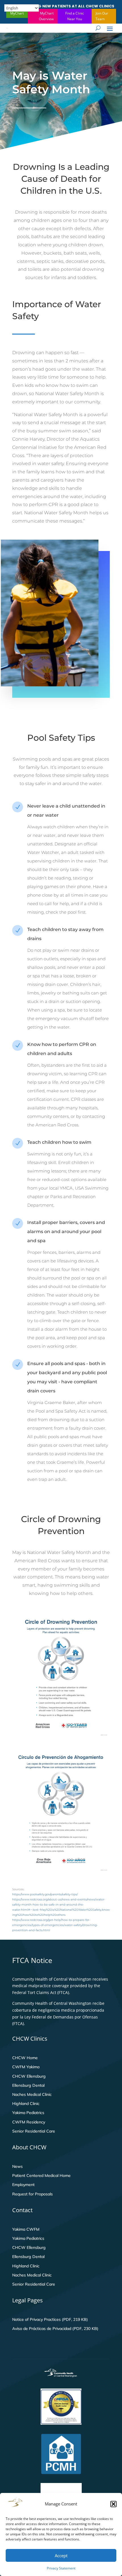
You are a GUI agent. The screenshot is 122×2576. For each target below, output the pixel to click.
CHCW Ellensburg (29, 2076)
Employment (23, 2185)
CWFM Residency (29, 2122)
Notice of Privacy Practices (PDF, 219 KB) (50, 2319)
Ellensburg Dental (28, 2085)
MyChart (17, 13)
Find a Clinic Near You (75, 16)
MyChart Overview (46, 16)
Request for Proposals (32, 2194)
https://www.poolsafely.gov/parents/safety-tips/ (45, 1894)
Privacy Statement (61, 2568)
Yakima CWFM (26, 2229)
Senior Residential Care (34, 2131)
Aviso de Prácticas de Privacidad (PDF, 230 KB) (55, 2329)
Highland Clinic (26, 2104)
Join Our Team (102, 16)
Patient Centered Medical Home (41, 2175)
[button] (113, 2504)
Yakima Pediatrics (28, 2113)
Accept (61, 2556)
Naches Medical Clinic (32, 2094)
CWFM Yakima (26, 2067)
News (17, 2166)
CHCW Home (25, 2058)
